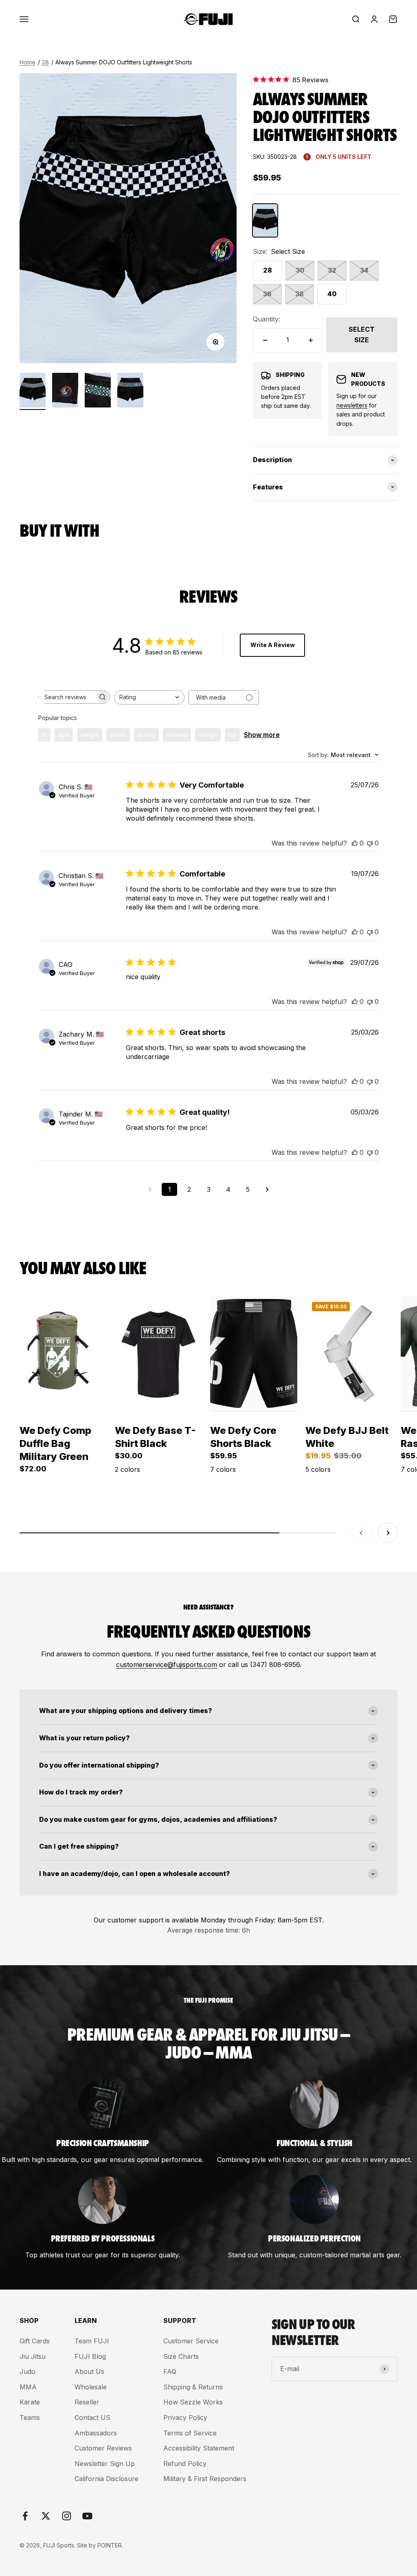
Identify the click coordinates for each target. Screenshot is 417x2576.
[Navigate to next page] (267, 1189)
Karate (30, 2402)
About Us (89, 2371)
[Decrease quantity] (265, 340)
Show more (262, 735)
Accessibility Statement (199, 2448)
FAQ (170, 2371)
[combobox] (149, 697)
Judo (27, 2371)
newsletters (352, 405)
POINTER (110, 2545)
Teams (30, 2417)
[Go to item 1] (33, 391)
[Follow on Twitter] (46, 2516)
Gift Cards (35, 2341)
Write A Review (273, 645)
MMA (28, 2387)
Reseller (87, 2402)
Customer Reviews (103, 2448)
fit (44, 735)
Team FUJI (92, 2341)
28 (45, 62)
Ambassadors (96, 2433)
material (177, 735)
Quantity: (267, 319)
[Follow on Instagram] (67, 2516)
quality (146, 735)
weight (90, 735)
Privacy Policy (185, 2417)
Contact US (92, 2417)
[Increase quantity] (311, 340)
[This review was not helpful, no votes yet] (370, 843)
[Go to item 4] (130, 391)
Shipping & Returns (193, 2387)
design (208, 735)
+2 (238, 1495)
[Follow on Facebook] (25, 2516)
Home (27, 62)
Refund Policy (185, 2464)
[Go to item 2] (65, 391)
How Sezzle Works (193, 2402)
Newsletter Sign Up (105, 2464)
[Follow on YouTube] (87, 2516)
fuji (232, 735)
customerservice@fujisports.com (167, 1664)
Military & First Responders (205, 2479)
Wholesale (91, 2387)
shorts (118, 735)
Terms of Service (190, 2433)
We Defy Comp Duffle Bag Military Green (55, 1443)
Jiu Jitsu (33, 2356)
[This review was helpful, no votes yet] (355, 843)
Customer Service (191, 2341)
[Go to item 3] (98, 391)
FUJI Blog (90, 2356)
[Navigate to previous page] (150, 1189)
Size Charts (181, 2356)
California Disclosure (106, 2479)
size (64, 735)
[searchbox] (67, 697)
